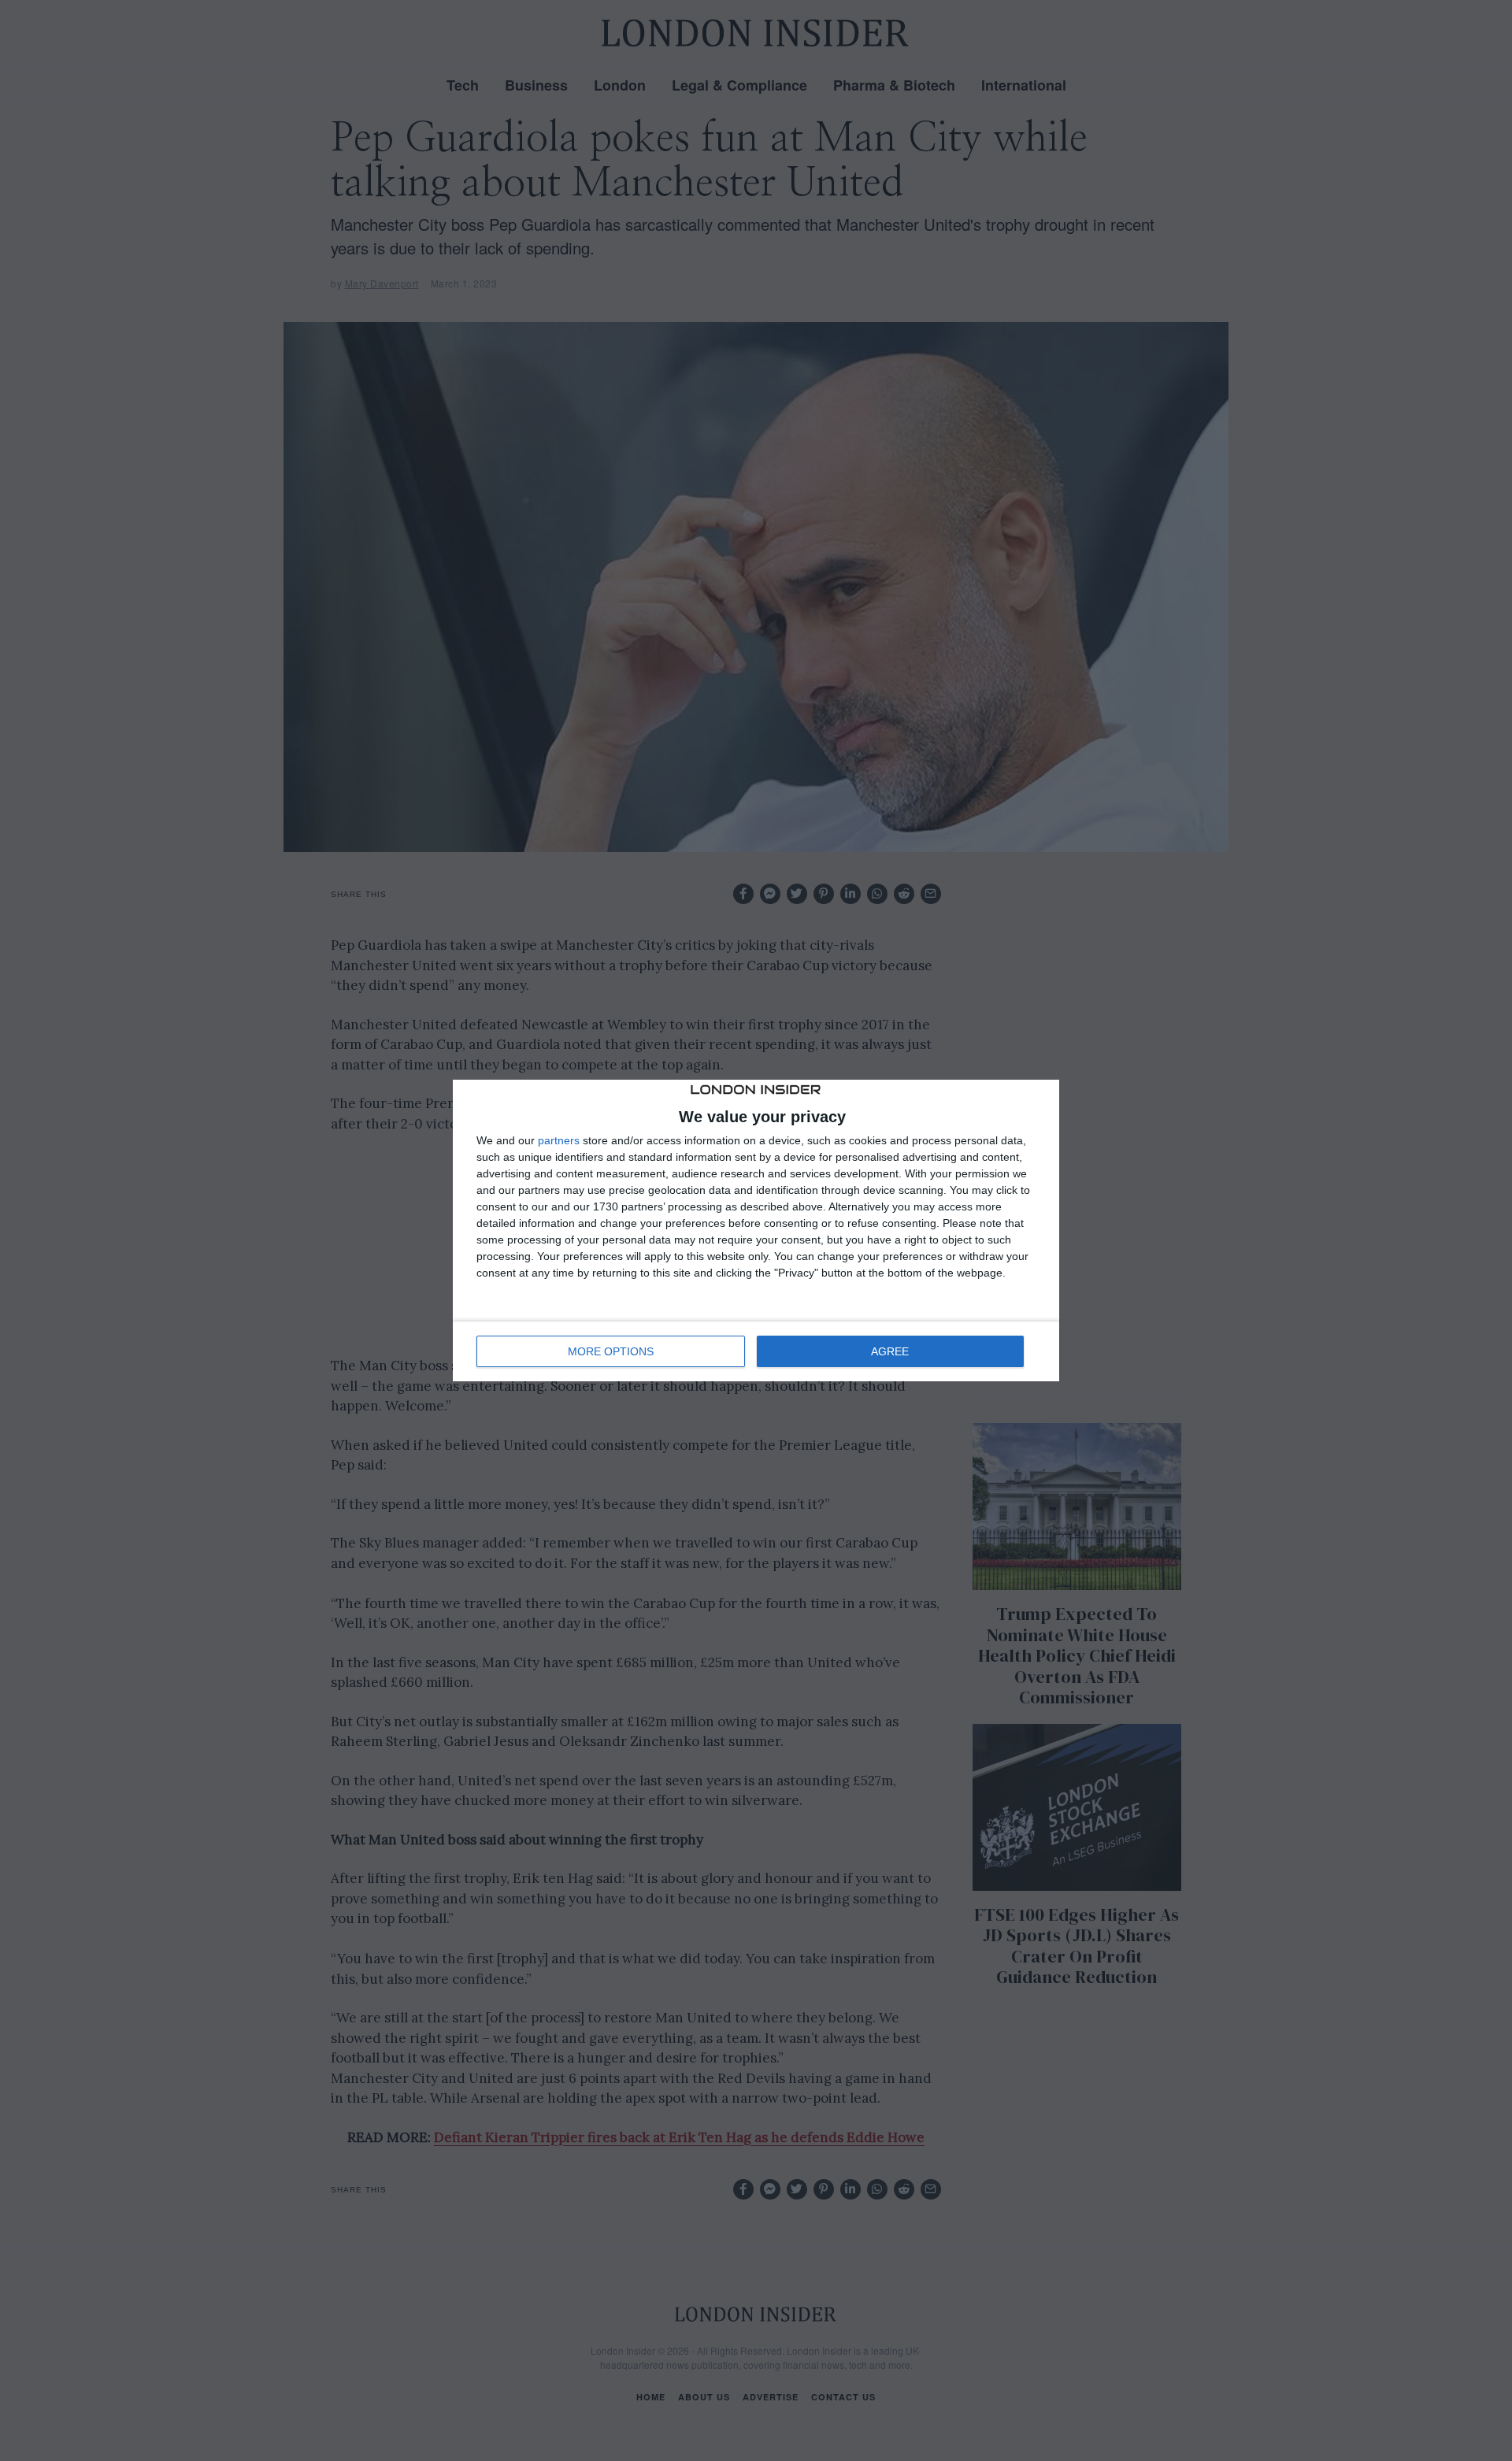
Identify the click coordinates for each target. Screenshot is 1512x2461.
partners (559, 1140)
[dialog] (756, 1231)
